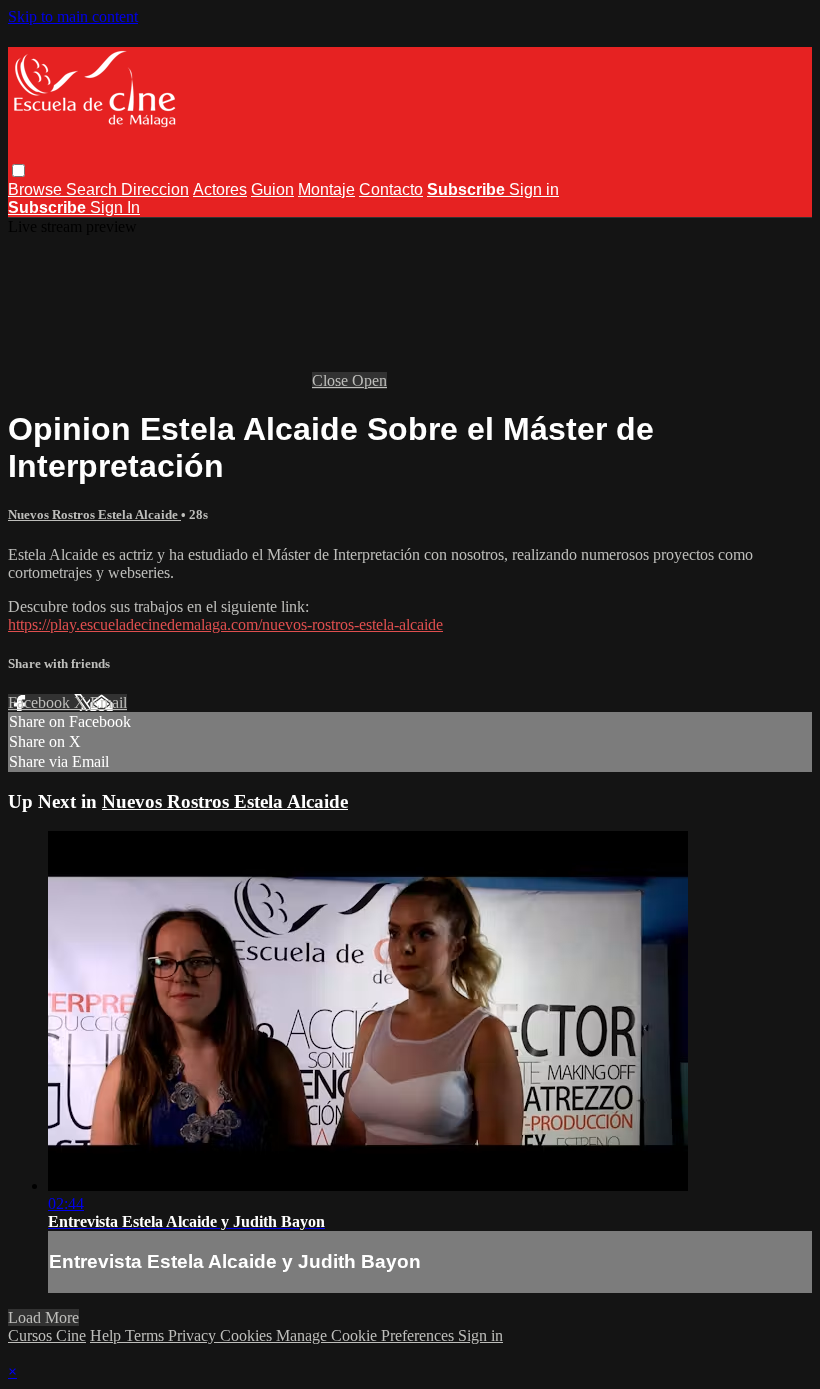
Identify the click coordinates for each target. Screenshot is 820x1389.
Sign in (534, 189)
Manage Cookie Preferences (367, 1335)
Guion (272, 189)
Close (332, 380)
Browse (37, 189)
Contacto (391, 189)
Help (107, 1335)
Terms (146, 1335)
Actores (220, 189)
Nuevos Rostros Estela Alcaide (94, 514)
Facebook (41, 702)
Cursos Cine (47, 1335)
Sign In (115, 207)
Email (108, 702)
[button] (18, 170)
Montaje (326, 189)
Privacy (194, 1335)
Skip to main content (73, 16)
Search (93, 189)
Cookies (248, 1335)
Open (369, 380)
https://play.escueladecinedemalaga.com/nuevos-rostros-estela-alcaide (225, 624)
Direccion (155, 189)
